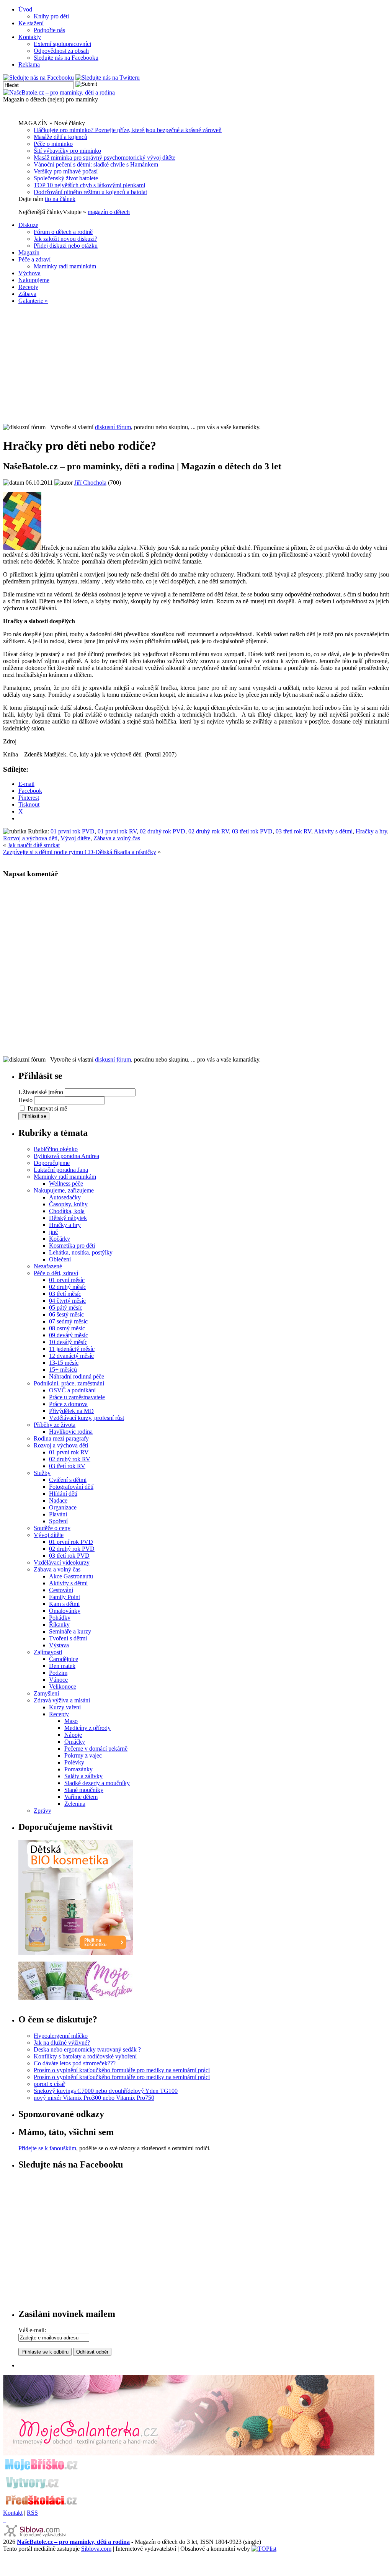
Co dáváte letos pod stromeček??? (75, 2063)
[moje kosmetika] (76, 1998)
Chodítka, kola (67, 1211)
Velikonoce (63, 1687)
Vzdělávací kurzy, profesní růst (87, 1418)
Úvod (25, 9)
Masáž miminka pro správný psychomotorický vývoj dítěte (105, 158)
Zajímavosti (48, 1652)
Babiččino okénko (56, 1149)
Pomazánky (78, 1769)
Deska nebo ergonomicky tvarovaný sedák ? (87, 2049)
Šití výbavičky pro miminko (67, 151)
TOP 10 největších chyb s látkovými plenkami (89, 185)
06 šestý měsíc (66, 1314)
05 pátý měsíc (66, 1308)
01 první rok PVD (73, 831)
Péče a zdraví (34, 259)
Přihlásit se (34, 1116)
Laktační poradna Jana (61, 1170)
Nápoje (73, 1735)
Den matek (62, 1666)
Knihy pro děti (51, 16)
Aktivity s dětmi (333, 831)
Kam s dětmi (64, 1604)
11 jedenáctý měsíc (72, 1349)
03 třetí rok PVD (252, 831)
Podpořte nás (49, 30)
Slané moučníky (84, 1790)
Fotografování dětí (71, 1487)
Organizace (63, 1507)
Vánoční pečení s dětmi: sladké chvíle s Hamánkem (96, 164)
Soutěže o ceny (52, 1528)
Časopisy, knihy (68, 1204)
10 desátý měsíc (68, 1342)
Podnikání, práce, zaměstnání (69, 1383)
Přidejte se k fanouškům (47, 2148)
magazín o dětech (109, 212)
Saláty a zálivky (83, 1776)
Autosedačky (65, 1197)
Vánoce (58, 1680)
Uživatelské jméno (41, 1092)
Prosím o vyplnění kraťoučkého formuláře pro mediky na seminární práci (122, 2070)
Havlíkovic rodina (71, 1432)
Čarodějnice (64, 1659)
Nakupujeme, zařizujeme (64, 1190)
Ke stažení (31, 23)
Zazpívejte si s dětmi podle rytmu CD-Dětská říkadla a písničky (80, 852)
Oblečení (60, 1259)
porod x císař (49, 2084)
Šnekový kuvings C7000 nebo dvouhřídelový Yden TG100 (106, 2091)
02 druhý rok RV (209, 831)
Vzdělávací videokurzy (62, 1562)
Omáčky (75, 1742)
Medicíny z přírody (87, 1728)
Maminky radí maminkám (65, 266)
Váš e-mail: (32, 2330)
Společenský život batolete (66, 178)
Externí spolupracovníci (62, 44)
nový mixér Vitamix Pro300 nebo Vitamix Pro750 (94, 2098)
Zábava (27, 294)
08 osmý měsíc (67, 1328)
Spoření (58, 1521)
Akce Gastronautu (71, 1576)
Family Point (65, 1597)
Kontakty (30, 37)
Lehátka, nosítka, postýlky (81, 1252)
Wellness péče (66, 1183)
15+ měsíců (63, 1370)
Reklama (29, 65)
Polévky (74, 1762)
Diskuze (28, 225)
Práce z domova (68, 1404)
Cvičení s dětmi (68, 1480)
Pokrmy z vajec (83, 1755)
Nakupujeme (34, 280)
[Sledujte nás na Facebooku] (38, 78)
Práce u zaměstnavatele (77, 1397)
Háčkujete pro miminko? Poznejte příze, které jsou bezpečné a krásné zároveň (128, 130)
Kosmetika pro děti (72, 1246)
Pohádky (60, 1618)
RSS (32, 2513)
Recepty (28, 287)
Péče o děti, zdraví (56, 1273)
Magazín (29, 252)
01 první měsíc (67, 1280)
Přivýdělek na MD (71, 1411)
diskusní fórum (113, 427)
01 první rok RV (117, 831)
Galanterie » (33, 301)
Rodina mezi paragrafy (61, 1438)
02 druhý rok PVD (163, 831)
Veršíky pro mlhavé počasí (66, 171)
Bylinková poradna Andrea (66, 1156)
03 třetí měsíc (65, 1294)
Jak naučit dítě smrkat (34, 845)
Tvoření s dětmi (68, 1638)
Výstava (59, 1645)
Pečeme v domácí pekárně (96, 1749)
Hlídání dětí (63, 1494)
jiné (53, 1232)
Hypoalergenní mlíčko (61, 2036)
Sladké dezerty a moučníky (97, 1783)
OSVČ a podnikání (72, 1390)
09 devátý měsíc (69, 1335)
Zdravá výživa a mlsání (62, 1700)
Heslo (25, 1100)
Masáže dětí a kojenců (60, 137)
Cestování (61, 1590)
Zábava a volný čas (117, 838)
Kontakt (13, 2513)
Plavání (58, 1514)
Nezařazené (48, 1266)
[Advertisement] (196, 364)
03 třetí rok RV (293, 831)
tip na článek (60, 199)
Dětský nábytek (68, 1218)
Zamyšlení (46, 1693)
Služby (42, 1473)
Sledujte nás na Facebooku (66, 58)
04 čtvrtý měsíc (67, 1301)
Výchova (29, 273)
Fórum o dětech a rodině (63, 232)
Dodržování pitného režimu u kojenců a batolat (90, 192)
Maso (71, 1721)
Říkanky (59, 1624)
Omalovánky (65, 1611)
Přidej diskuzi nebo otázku (66, 246)
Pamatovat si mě (47, 1108)
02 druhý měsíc (68, 1287)
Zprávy (42, 1811)
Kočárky (60, 1239)
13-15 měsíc (64, 1363)
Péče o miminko (53, 144)
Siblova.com (96, 2549)
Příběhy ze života (55, 1425)
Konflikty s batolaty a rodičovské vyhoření (85, 2056)
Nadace (58, 1500)
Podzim (58, 1673)
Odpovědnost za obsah (61, 51)
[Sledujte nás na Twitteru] (108, 78)
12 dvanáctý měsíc (71, 1356)
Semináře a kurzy (70, 1631)
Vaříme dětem (81, 1797)
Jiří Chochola (90, 483)
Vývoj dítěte (75, 838)
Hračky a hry (371, 831)
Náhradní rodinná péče (77, 1376)
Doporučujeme (52, 1163)
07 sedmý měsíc (68, 1321)
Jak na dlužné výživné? (62, 2043)
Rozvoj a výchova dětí (30, 838)
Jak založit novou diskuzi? (65, 239)
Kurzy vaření (65, 1707)
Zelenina (75, 1804)
